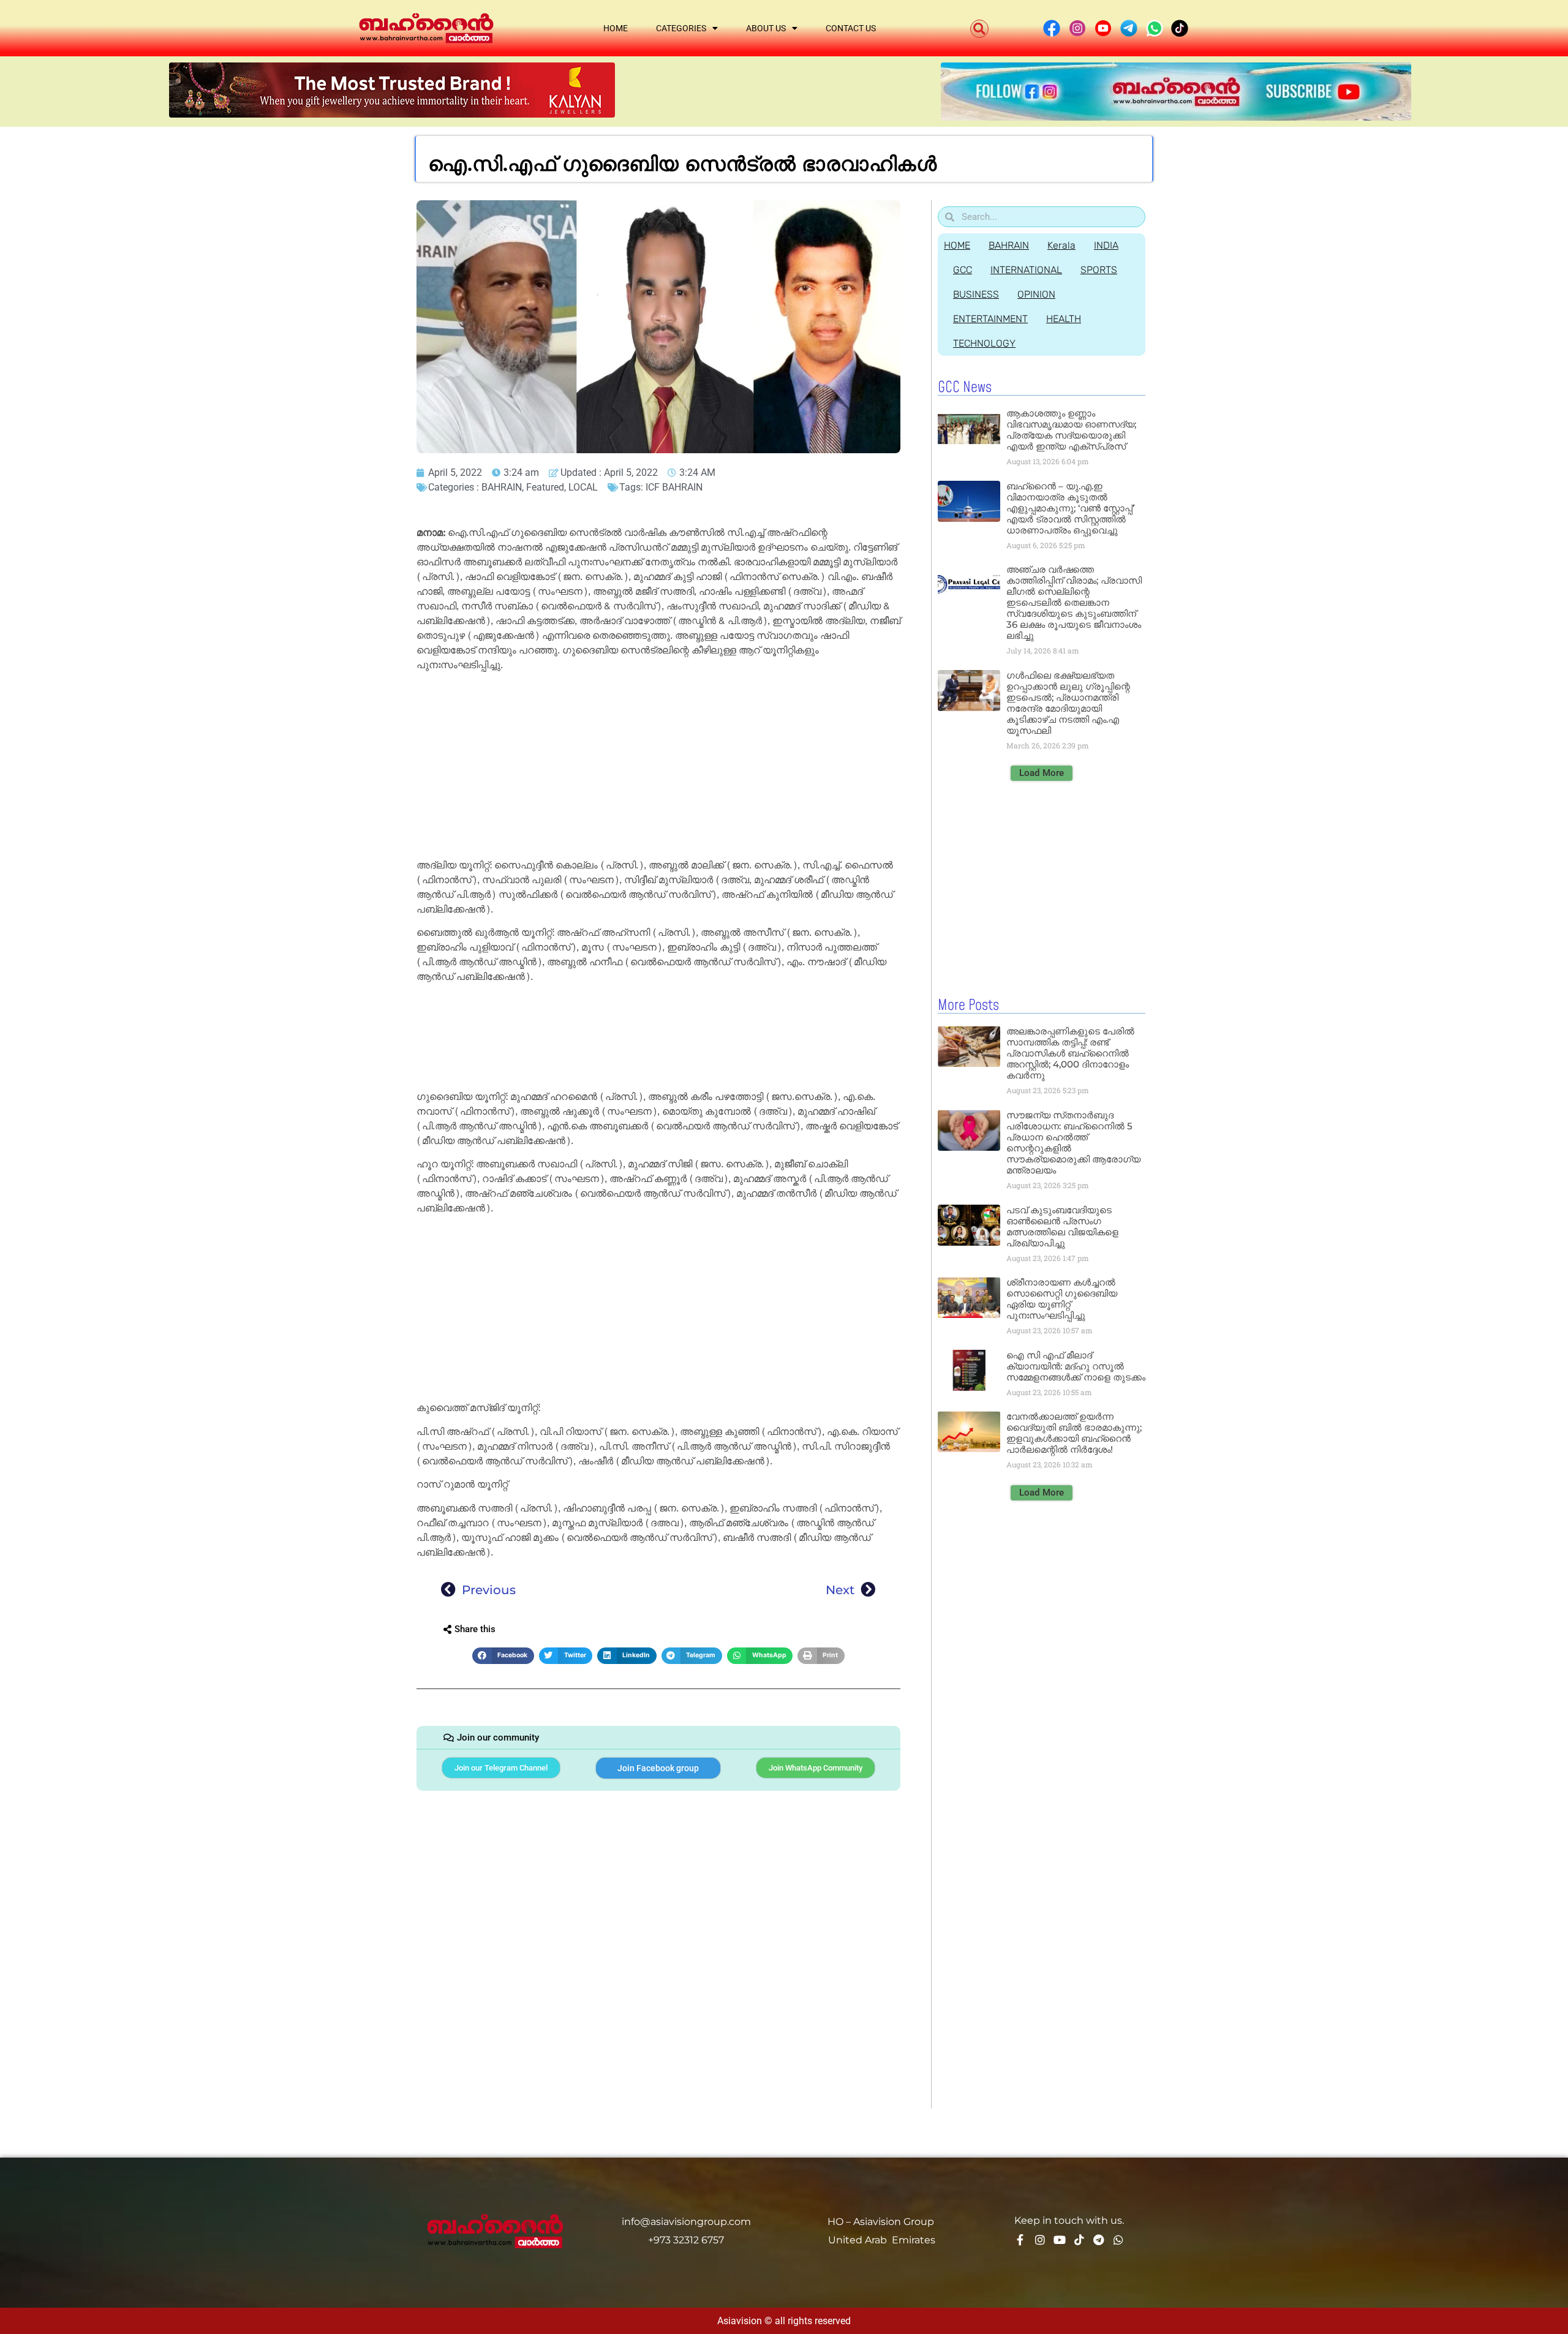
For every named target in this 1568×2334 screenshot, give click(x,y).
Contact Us (851, 28)
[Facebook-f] (1020, 2240)
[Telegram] (1099, 2240)
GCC (963, 270)
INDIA (1106, 245)
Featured (545, 487)
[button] (979, 29)
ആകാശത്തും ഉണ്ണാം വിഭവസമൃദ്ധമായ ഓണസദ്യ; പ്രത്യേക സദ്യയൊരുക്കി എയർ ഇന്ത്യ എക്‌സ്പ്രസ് (1071, 430)
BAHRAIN (502, 487)
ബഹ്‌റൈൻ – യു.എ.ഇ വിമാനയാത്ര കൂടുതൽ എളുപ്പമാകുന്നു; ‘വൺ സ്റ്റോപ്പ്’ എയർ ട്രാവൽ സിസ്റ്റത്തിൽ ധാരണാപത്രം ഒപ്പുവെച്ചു (1070, 508)
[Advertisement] (658, 767)
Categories (681, 28)
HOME (957, 245)
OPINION (1036, 294)
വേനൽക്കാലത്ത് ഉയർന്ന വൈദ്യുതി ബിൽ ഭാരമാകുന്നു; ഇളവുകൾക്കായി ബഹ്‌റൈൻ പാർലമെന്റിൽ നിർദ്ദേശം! (1074, 1433)
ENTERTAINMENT (990, 319)
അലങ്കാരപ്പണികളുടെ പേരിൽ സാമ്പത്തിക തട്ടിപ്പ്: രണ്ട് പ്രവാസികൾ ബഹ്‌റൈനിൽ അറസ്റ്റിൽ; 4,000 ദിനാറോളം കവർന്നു (1070, 1053)
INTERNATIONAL (1026, 270)
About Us (766, 28)
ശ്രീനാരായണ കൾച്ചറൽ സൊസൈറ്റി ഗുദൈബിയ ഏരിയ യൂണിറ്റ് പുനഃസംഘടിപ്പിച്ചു (1062, 1299)
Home (616, 28)
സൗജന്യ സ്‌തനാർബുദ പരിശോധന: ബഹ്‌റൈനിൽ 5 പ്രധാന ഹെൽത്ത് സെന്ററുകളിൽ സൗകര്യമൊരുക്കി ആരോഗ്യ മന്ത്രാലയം (1073, 1143)
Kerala (1061, 245)
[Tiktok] (1079, 2240)
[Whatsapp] (1118, 2240)
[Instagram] (1040, 2240)
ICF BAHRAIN (674, 487)
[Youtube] (1060, 2240)
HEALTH (1064, 319)
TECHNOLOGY (984, 343)
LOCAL (583, 487)
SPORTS (1099, 270)
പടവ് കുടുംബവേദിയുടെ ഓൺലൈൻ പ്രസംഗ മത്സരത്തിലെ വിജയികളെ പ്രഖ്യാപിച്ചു (1062, 1226)
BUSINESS (976, 294)
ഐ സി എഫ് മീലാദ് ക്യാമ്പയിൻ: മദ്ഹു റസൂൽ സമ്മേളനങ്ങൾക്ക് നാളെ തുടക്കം (1076, 1366)
